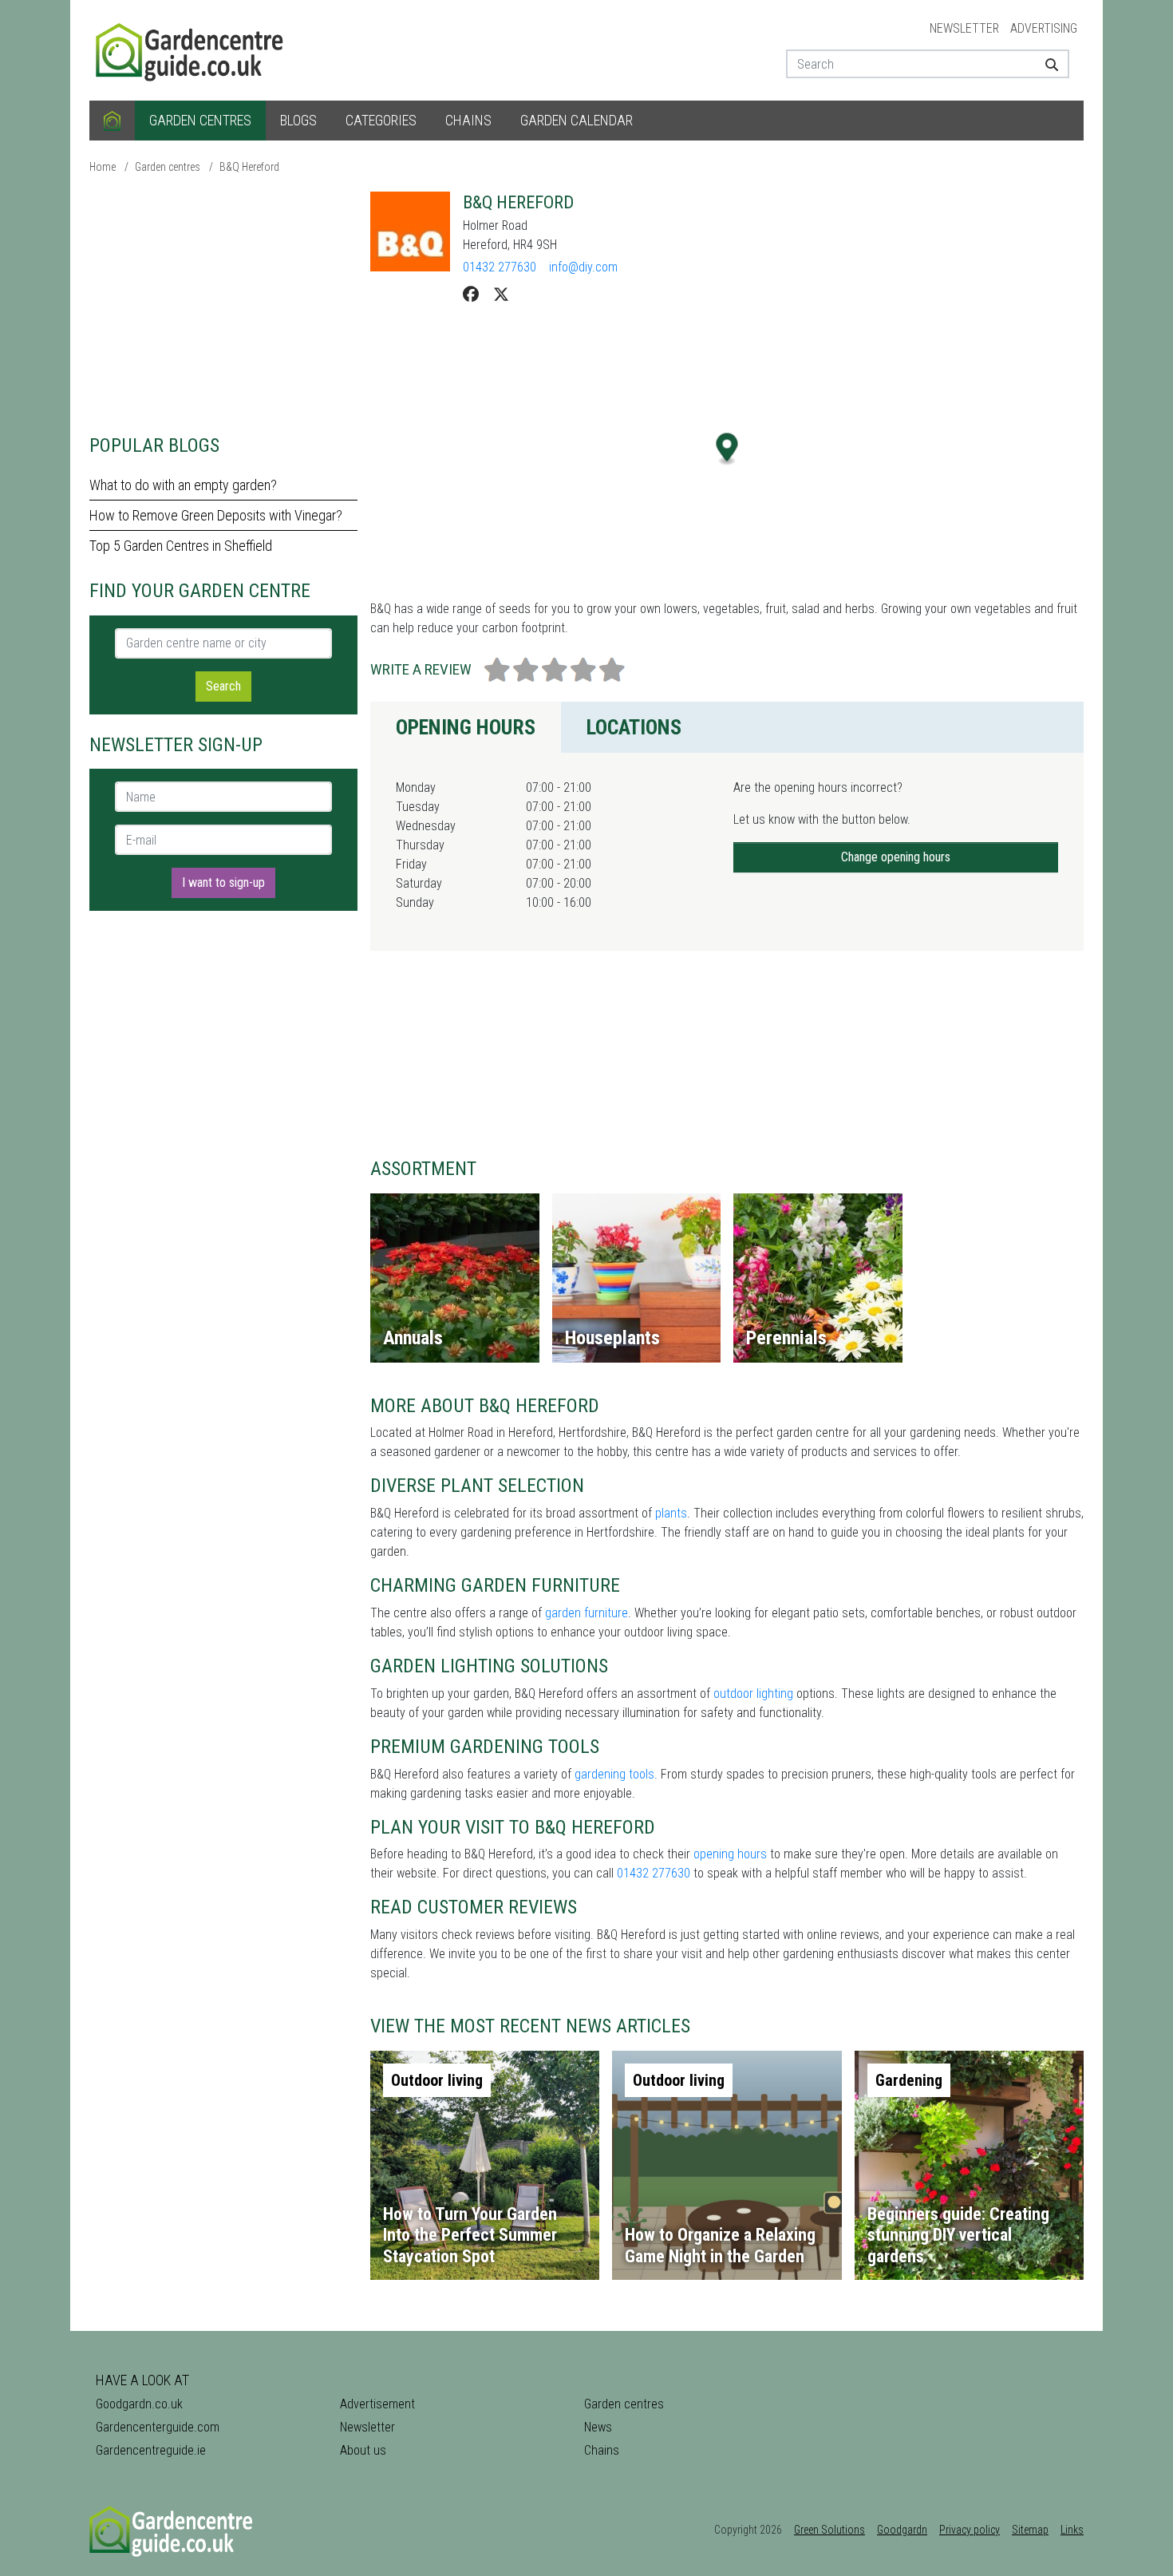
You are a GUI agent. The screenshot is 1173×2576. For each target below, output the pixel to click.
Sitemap (1030, 2530)
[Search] (1046, 64)
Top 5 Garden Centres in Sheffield (181, 546)
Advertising (1044, 28)
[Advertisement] (223, 303)
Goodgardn (902, 2530)
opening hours (730, 1854)
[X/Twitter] (501, 295)
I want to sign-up (223, 882)
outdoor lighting (753, 1694)
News (598, 2427)
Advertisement (377, 2404)
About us (363, 2450)
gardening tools (614, 1774)
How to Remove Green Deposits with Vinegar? (216, 515)
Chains (468, 120)
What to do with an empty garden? (183, 485)
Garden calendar (577, 120)
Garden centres (200, 120)
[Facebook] (471, 295)
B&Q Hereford (249, 167)
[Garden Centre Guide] (192, 49)
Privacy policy (970, 2530)
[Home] (112, 121)
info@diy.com (583, 267)
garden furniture (586, 1613)
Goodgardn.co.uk (139, 2404)
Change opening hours (896, 857)
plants (671, 1513)
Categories (381, 120)
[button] (727, 449)
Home (103, 167)
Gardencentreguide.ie (151, 2450)
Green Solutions (829, 2530)
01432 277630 (500, 267)
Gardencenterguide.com (158, 2427)
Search (223, 686)
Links (1072, 2530)
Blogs (298, 120)
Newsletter (964, 28)
